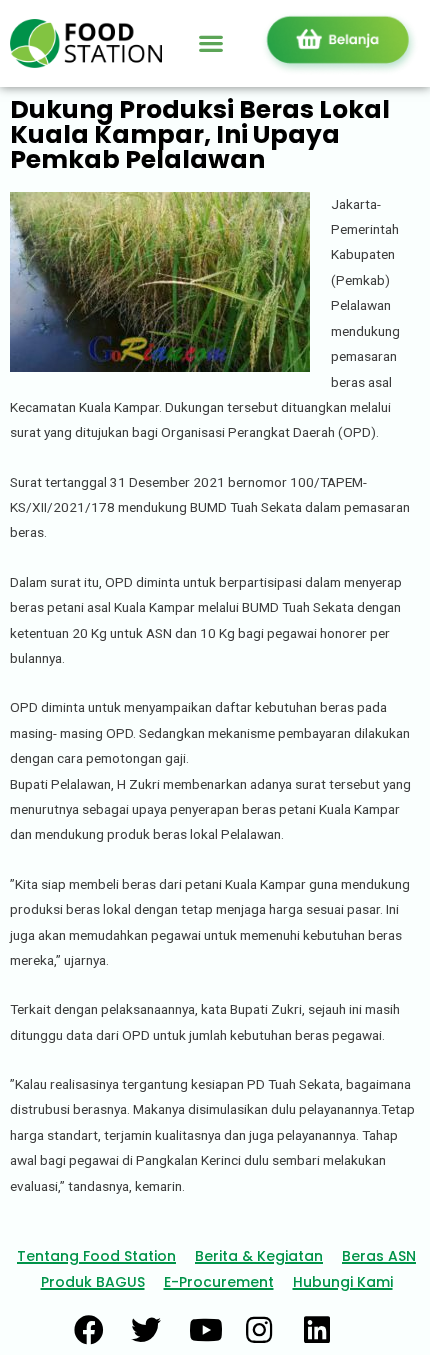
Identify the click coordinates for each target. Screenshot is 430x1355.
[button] (210, 43)
